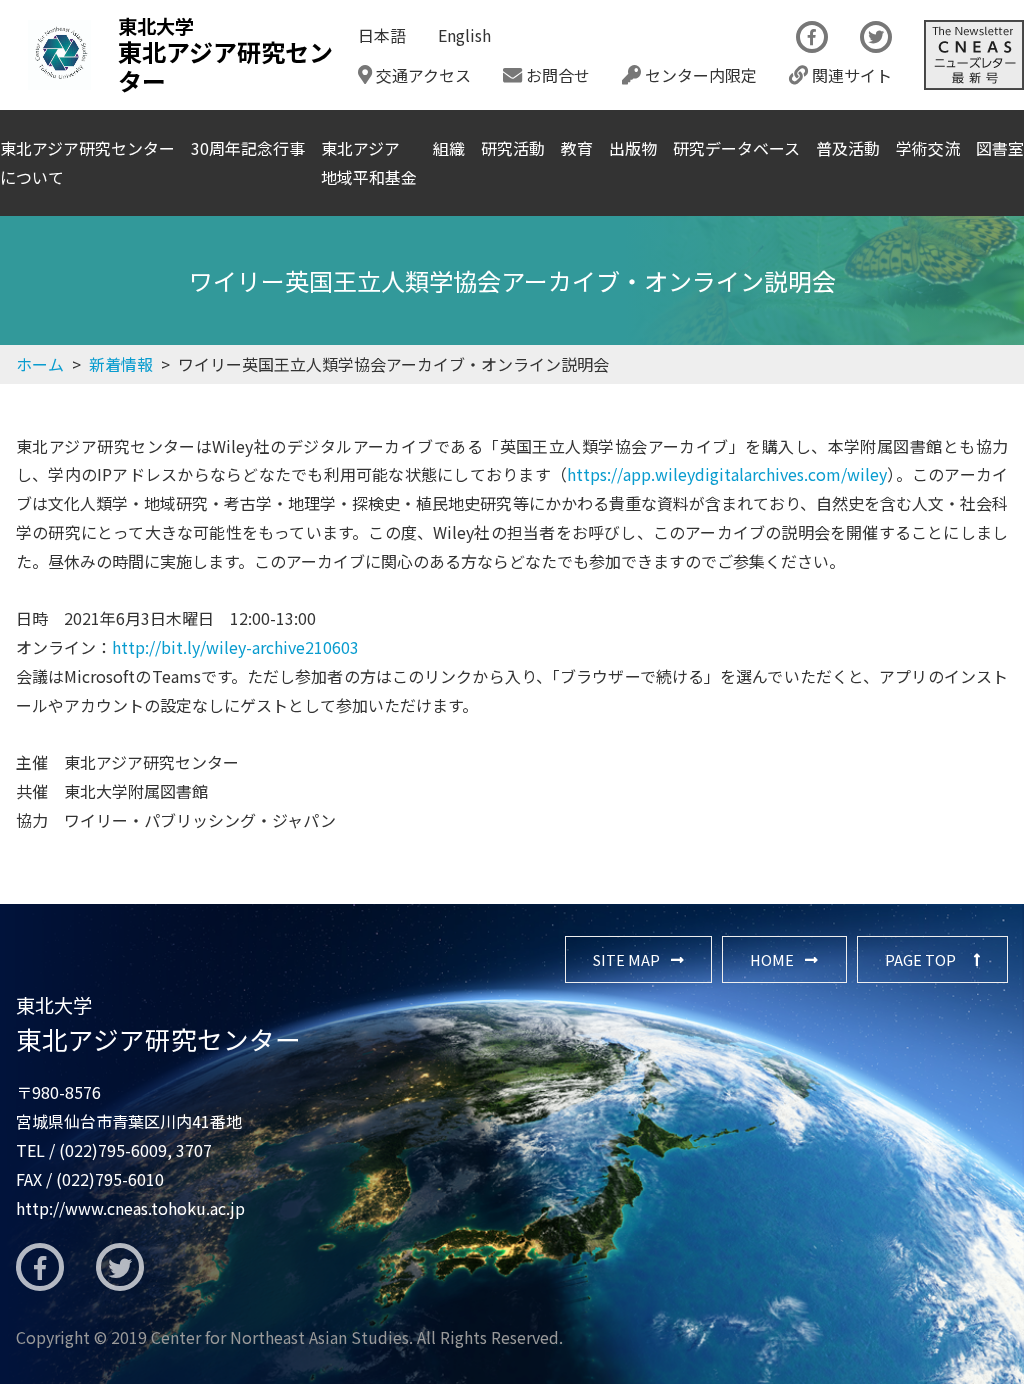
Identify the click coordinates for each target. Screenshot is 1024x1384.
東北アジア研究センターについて (87, 162)
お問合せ (556, 75)
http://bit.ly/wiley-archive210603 (235, 647)
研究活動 (513, 148)
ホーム (40, 364)
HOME (772, 959)
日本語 (382, 35)
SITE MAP (626, 959)
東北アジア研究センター (158, 1024)
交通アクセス (421, 75)
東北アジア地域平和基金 (369, 162)
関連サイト (850, 75)
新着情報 (121, 364)
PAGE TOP (920, 959)
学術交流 (928, 148)
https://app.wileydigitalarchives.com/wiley (727, 474)
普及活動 (848, 148)
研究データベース (736, 148)
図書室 (1000, 148)
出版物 (633, 148)
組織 (449, 148)
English (464, 35)
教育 (577, 148)
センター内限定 (699, 75)
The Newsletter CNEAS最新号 (974, 55)
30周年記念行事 (248, 148)
